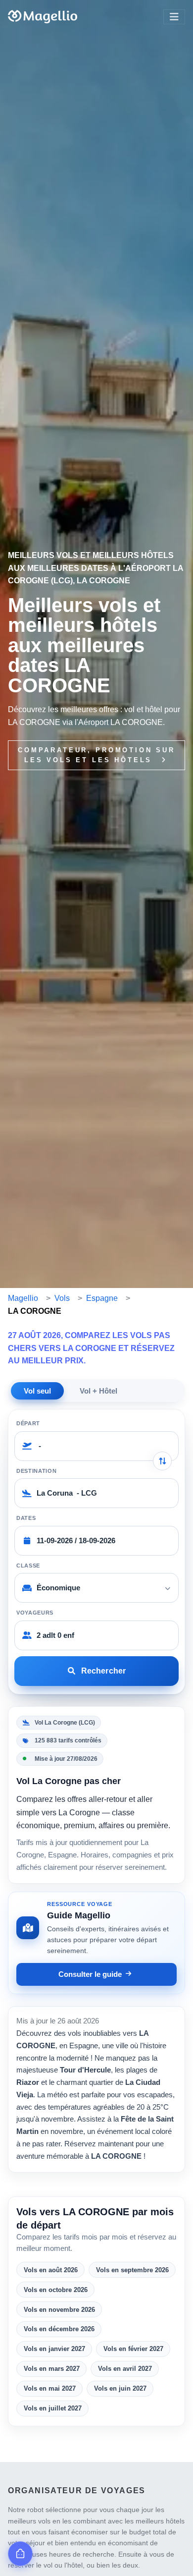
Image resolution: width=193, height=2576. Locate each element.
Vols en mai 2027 (50, 2388)
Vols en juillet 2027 (53, 2408)
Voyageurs (35, 1613)
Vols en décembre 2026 (59, 2329)
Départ (28, 1423)
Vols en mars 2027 (52, 2369)
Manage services (20, 2554)
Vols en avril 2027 (125, 2369)
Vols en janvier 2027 (54, 2349)
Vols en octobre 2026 (56, 2290)
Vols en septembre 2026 (132, 2270)
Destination (36, 1471)
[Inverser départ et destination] (162, 1461)
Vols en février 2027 (133, 2349)
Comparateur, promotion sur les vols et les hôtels (96, 755)
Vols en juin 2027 (120, 2388)
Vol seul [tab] (37, 1391)
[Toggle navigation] (174, 17)
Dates (26, 1518)
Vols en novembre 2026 (59, 2310)
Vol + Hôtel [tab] (98, 1391)
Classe (28, 1566)
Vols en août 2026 (51, 2270)
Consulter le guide (90, 1974)
